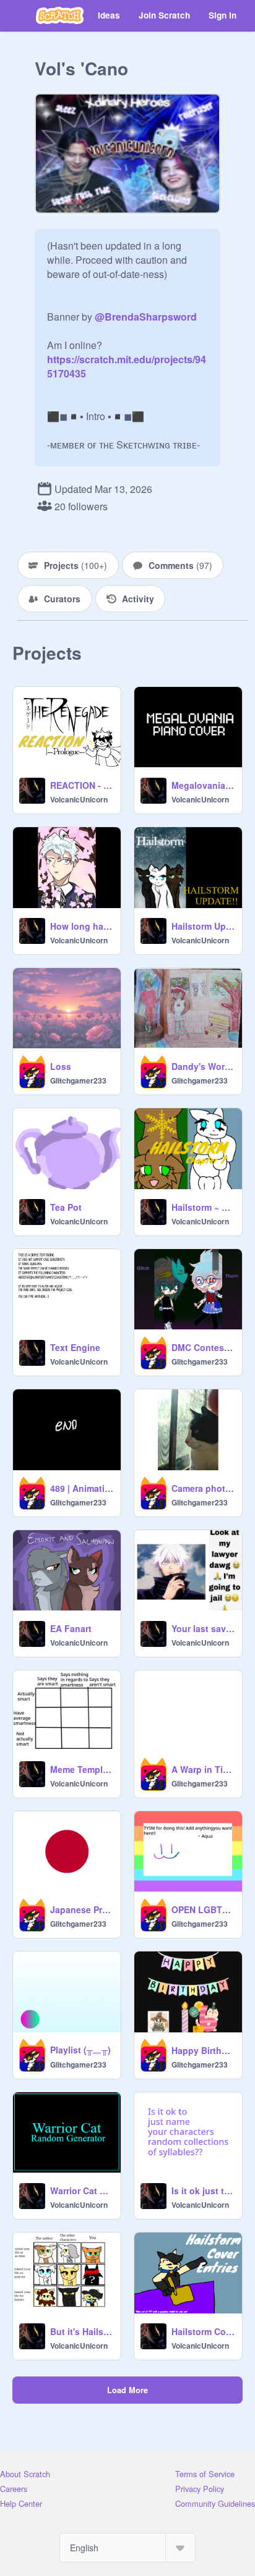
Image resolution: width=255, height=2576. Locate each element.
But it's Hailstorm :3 (82, 2331)
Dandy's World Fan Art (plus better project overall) (203, 1066)
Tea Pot (66, 1207)
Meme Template (82, 1769)
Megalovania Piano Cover (203, 785)
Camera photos (203, 1488)
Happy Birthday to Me (203, 2050)
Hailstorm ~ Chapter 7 (203, 1207)
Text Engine (75, 1347)
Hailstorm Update (203, 926)
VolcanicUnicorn (79, 799)
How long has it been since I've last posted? (82, 926)
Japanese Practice (82, 1909)
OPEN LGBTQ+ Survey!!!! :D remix (203, 1909)
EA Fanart (71, 1628)
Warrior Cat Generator (82, 2191)
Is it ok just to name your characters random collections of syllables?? (203, 2191)
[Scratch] (60, 15)
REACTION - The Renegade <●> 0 (82, 785)
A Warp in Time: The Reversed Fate (203, 1769)
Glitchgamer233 (78, 1080)
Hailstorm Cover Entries (203, 2331)
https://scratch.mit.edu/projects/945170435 (127, 359)
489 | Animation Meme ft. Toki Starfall (82, 1488)
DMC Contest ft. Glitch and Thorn (203, 1347)
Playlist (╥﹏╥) (80, 2050)
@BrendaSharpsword (146, 317)
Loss (61, 1066)
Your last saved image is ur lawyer (203, 1628)
